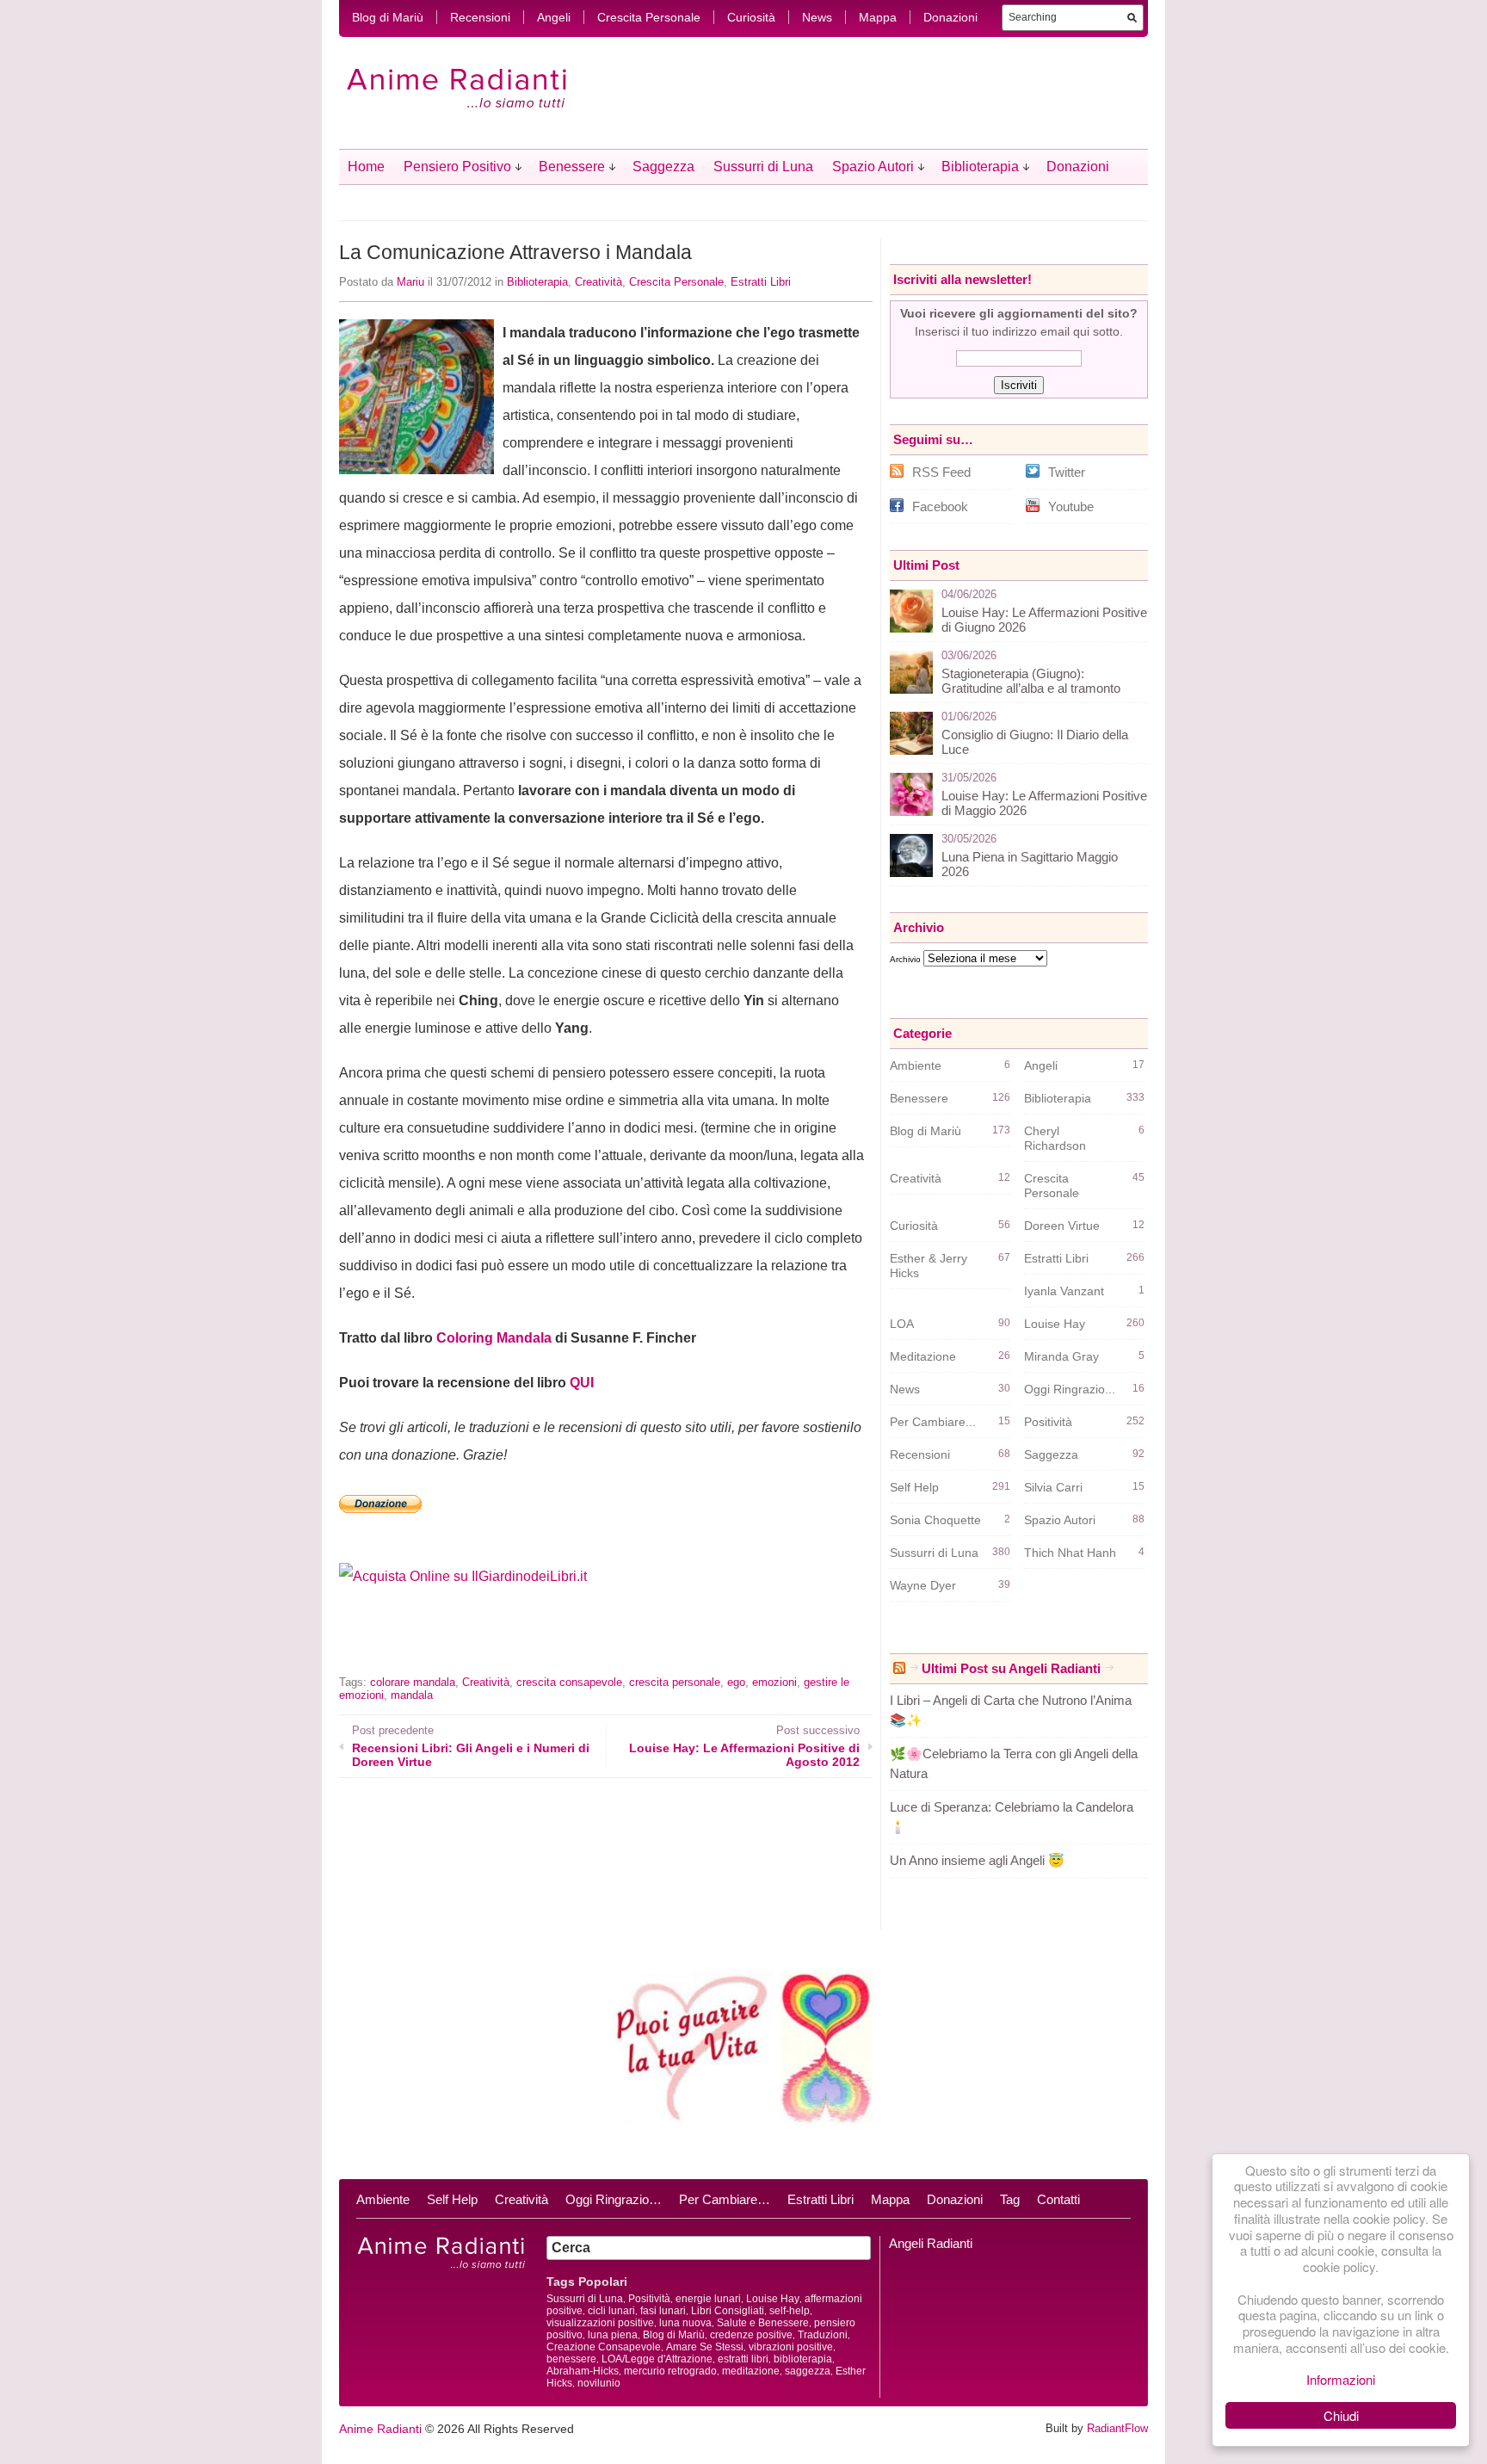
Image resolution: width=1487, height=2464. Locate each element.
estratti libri (743, 2359)
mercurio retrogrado (670, 2371)
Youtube (1071, 506)
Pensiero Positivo (457, 167)
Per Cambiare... (933, 1422)
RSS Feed (941, 472)
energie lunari (708, 2299)
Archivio (905, 959)
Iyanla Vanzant (1064, 1291)
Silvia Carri (1053, 1487)
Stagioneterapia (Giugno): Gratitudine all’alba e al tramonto (1031, 681)
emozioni (774, 1682)
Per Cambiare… (725, 2199)
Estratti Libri (761, 282)
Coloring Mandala (494, 1338)
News (817, 17)
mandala (412, 1695)
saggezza (808, 2371)
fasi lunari (663, 2311)
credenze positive (751, 2335)
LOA (902, 1324)
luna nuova (685, 2323)
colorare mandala (413, 1682)
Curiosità (751, 17)
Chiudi (1341, 2415)
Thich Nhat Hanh (1070, 1553)
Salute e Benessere (763, 2323)
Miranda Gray (1061, 1356)
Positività (1048, 1422)
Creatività (599, 282)
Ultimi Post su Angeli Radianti (1011, 1668)
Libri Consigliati (728, 2311)
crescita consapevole (569, 1682)
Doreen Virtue (1062, 1226)
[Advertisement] (540, 1643)
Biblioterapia (980, 167)
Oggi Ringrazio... (1070, 1389)
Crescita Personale (649, 17)
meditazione (751, 2371)
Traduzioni (823, 2335)
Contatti (1058, 2199)
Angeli (554, 17)
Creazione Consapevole (604, 2347)
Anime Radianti (380, 2429)
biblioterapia (803, 2359)
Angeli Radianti (931, 2243)
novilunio (599, 2383)
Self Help (914, 1487)
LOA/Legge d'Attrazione (657, 2359)
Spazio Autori (873, 167)
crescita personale (675, 1682)
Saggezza (663, 167)
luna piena (613, 2335)
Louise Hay (1055, 1324)
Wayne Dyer (923, 1585)
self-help (790, 2311)
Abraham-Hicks (583, 2371)
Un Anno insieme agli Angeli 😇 (977, 1860)
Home (366, 167)
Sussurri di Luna (763, 167)
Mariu (410, 282)
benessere (571, 2359)
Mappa (878, 17)
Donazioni (950, 17)
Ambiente (916, 1065)
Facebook (940, 506)
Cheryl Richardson (1055, 1138)
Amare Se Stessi (705, 2347)
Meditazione (923, 1356)
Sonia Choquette (935, 1520)
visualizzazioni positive (600, 2323)
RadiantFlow (1117, 2428)
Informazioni (1341, 2379)
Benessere (572, 167)
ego (736, 1682)
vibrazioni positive (791, 2347)
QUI (582, 1383)
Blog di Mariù (388, 17)
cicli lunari (611, 2311)
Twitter (1067, 472)
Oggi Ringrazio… (614, 2199)
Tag (1010, 2199)
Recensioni (480, 17)
